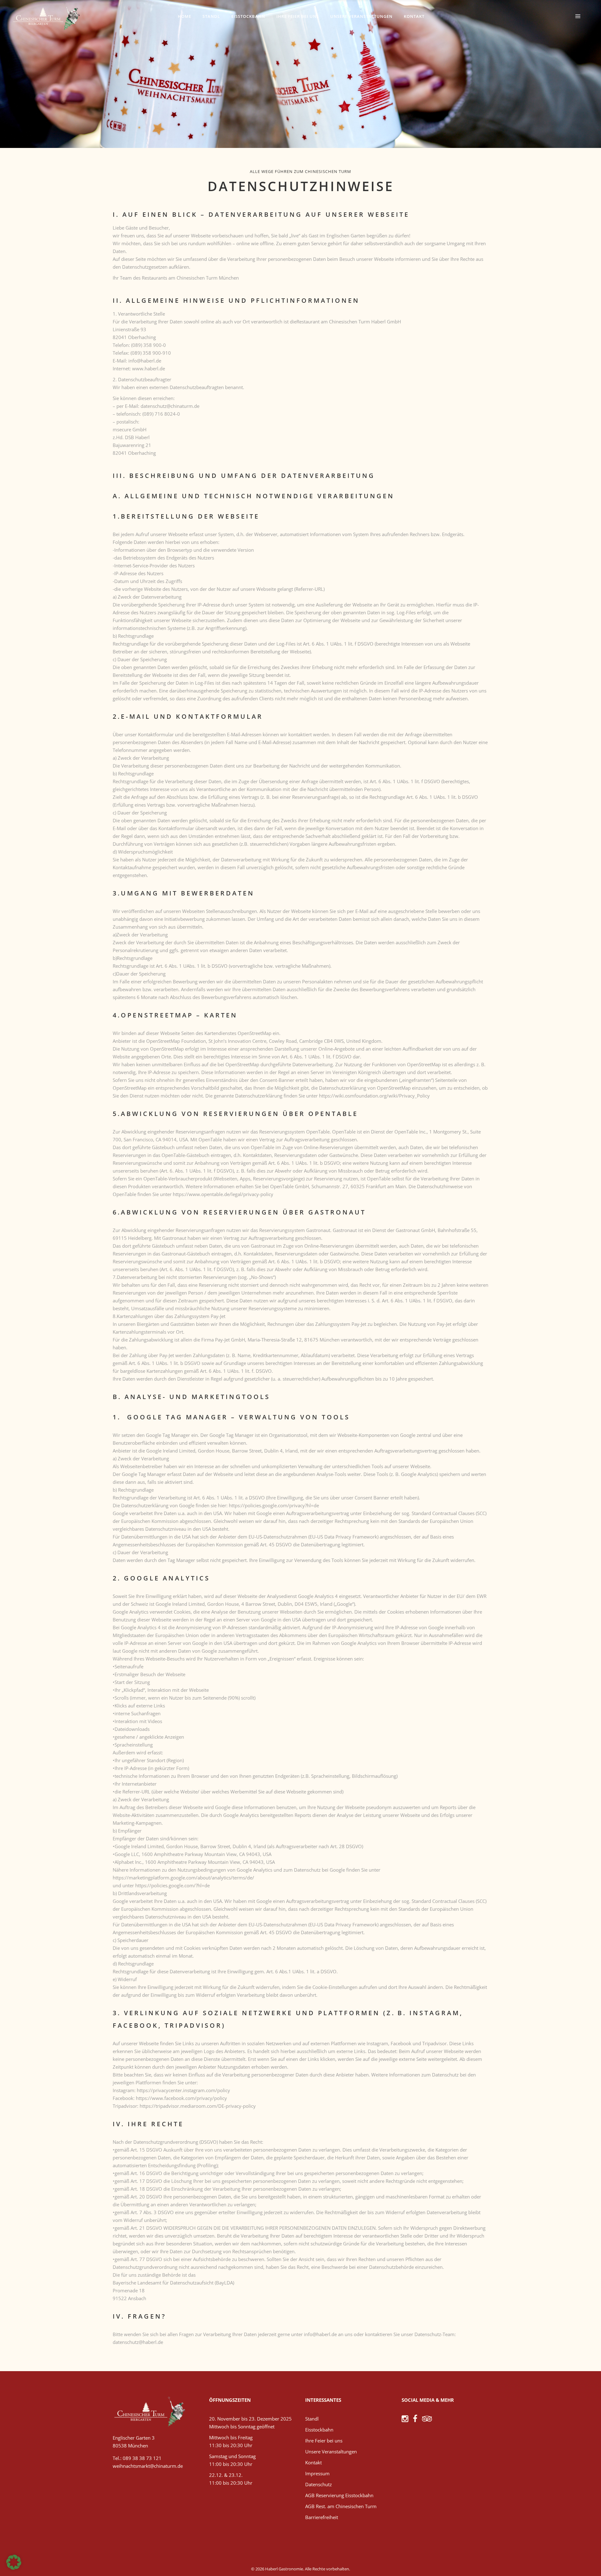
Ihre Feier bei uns (324, 2441)
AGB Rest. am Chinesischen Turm (341, 2506)
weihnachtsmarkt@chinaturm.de (148, 2466)
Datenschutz (318, 2484)
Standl (312, 2419)
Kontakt (313, 2462)
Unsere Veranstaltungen (331, 2452)
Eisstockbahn (319, 2430)
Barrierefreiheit (322, 2517)
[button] (14, 2562)
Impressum (317, 2473)
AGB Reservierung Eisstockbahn (339, 2495)
